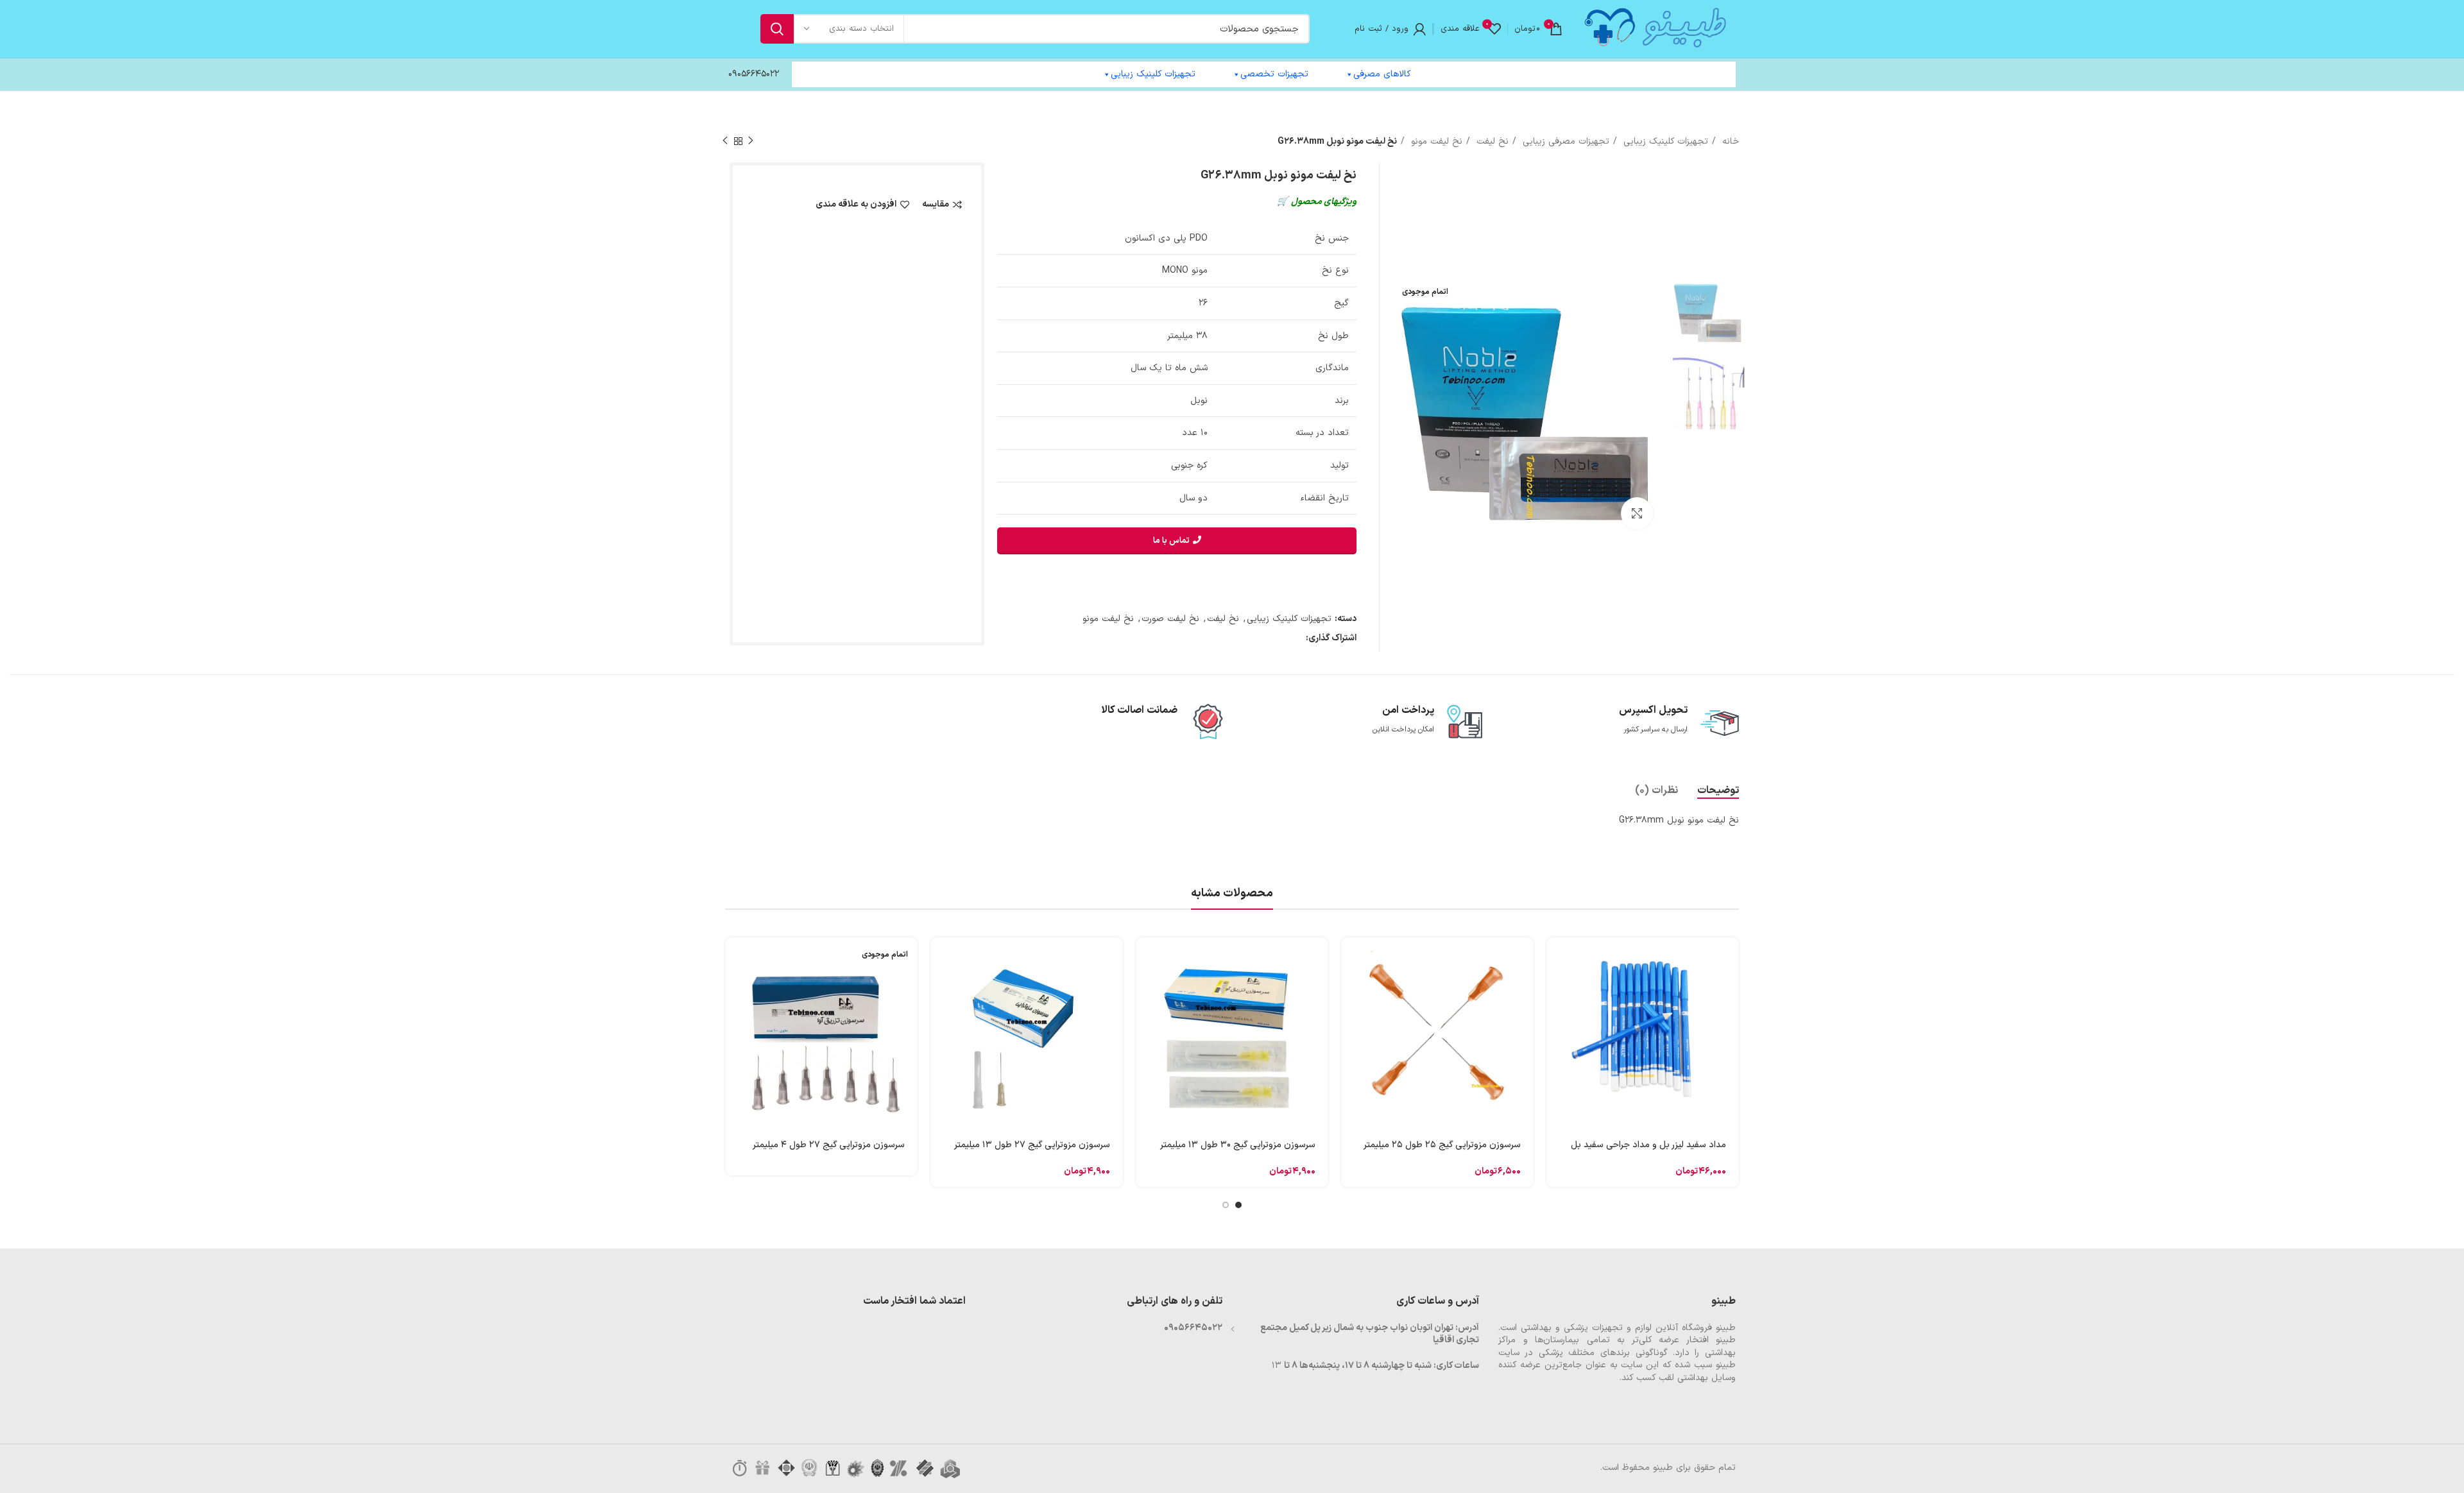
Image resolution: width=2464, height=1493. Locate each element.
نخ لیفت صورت (1170, 619)
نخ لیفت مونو (1435, 141)
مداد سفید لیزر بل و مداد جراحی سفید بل (1648, 1145)
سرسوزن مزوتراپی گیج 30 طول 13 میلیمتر (1238, 1145)
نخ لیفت (1491, 141)
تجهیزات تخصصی (1274, 74)
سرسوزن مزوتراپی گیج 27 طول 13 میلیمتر (1032, 1145)
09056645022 (754, 74)
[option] (1709, 311)
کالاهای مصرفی (1382, 74)
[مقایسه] (1556, 1016)
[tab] (1718, 791)
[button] (1556, 958)
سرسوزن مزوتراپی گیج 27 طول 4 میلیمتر (829, 1145)
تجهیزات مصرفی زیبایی (1564, 141)
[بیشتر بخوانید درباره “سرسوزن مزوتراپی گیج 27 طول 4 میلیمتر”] (735, 958)
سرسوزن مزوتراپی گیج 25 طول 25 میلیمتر (1442, 1145)
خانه (1729, 141)
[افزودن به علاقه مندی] (1556, 1045)
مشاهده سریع (1556, 987)
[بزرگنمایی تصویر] (1637, 513)
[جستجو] (777, 29)
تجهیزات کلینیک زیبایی (1153, 74)
